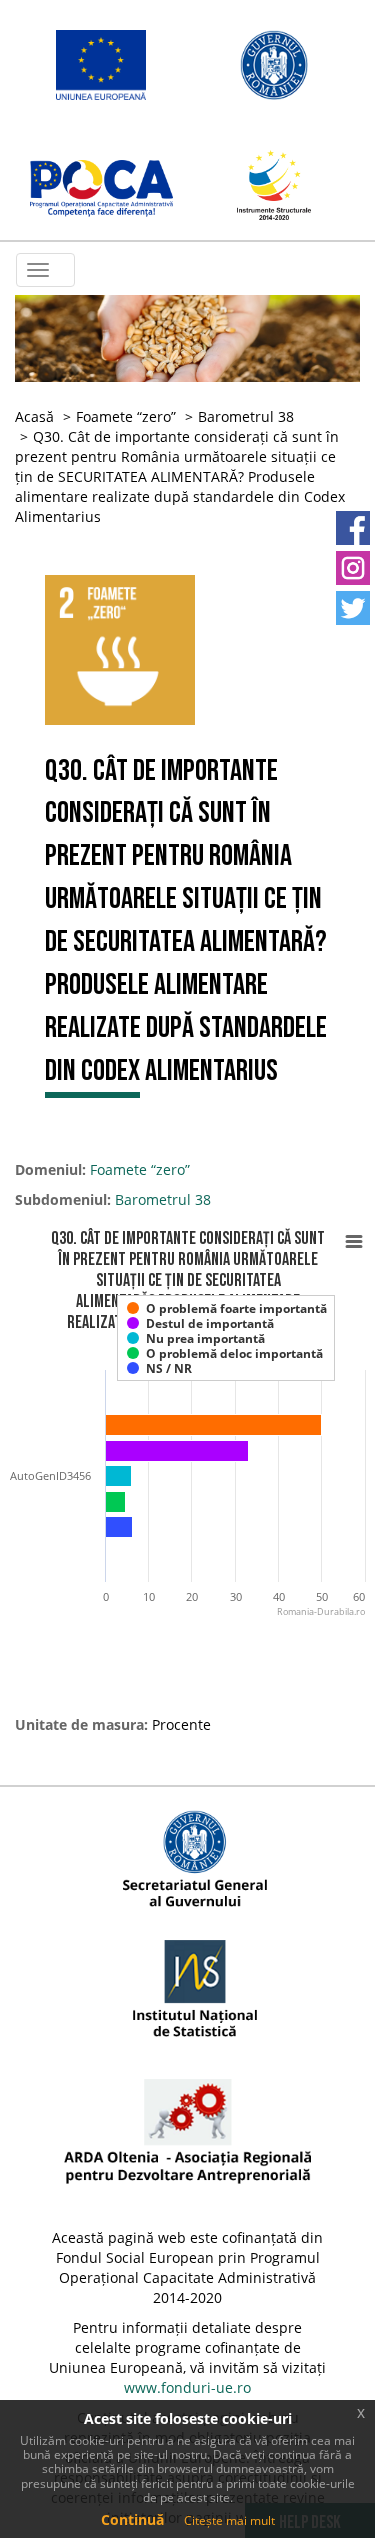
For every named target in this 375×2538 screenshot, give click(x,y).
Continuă (132, 2519)
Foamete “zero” (126, 416)
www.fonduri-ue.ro (187, 2387)
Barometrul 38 (246, 416)
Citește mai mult (229, 2520)
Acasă (34, 416)
